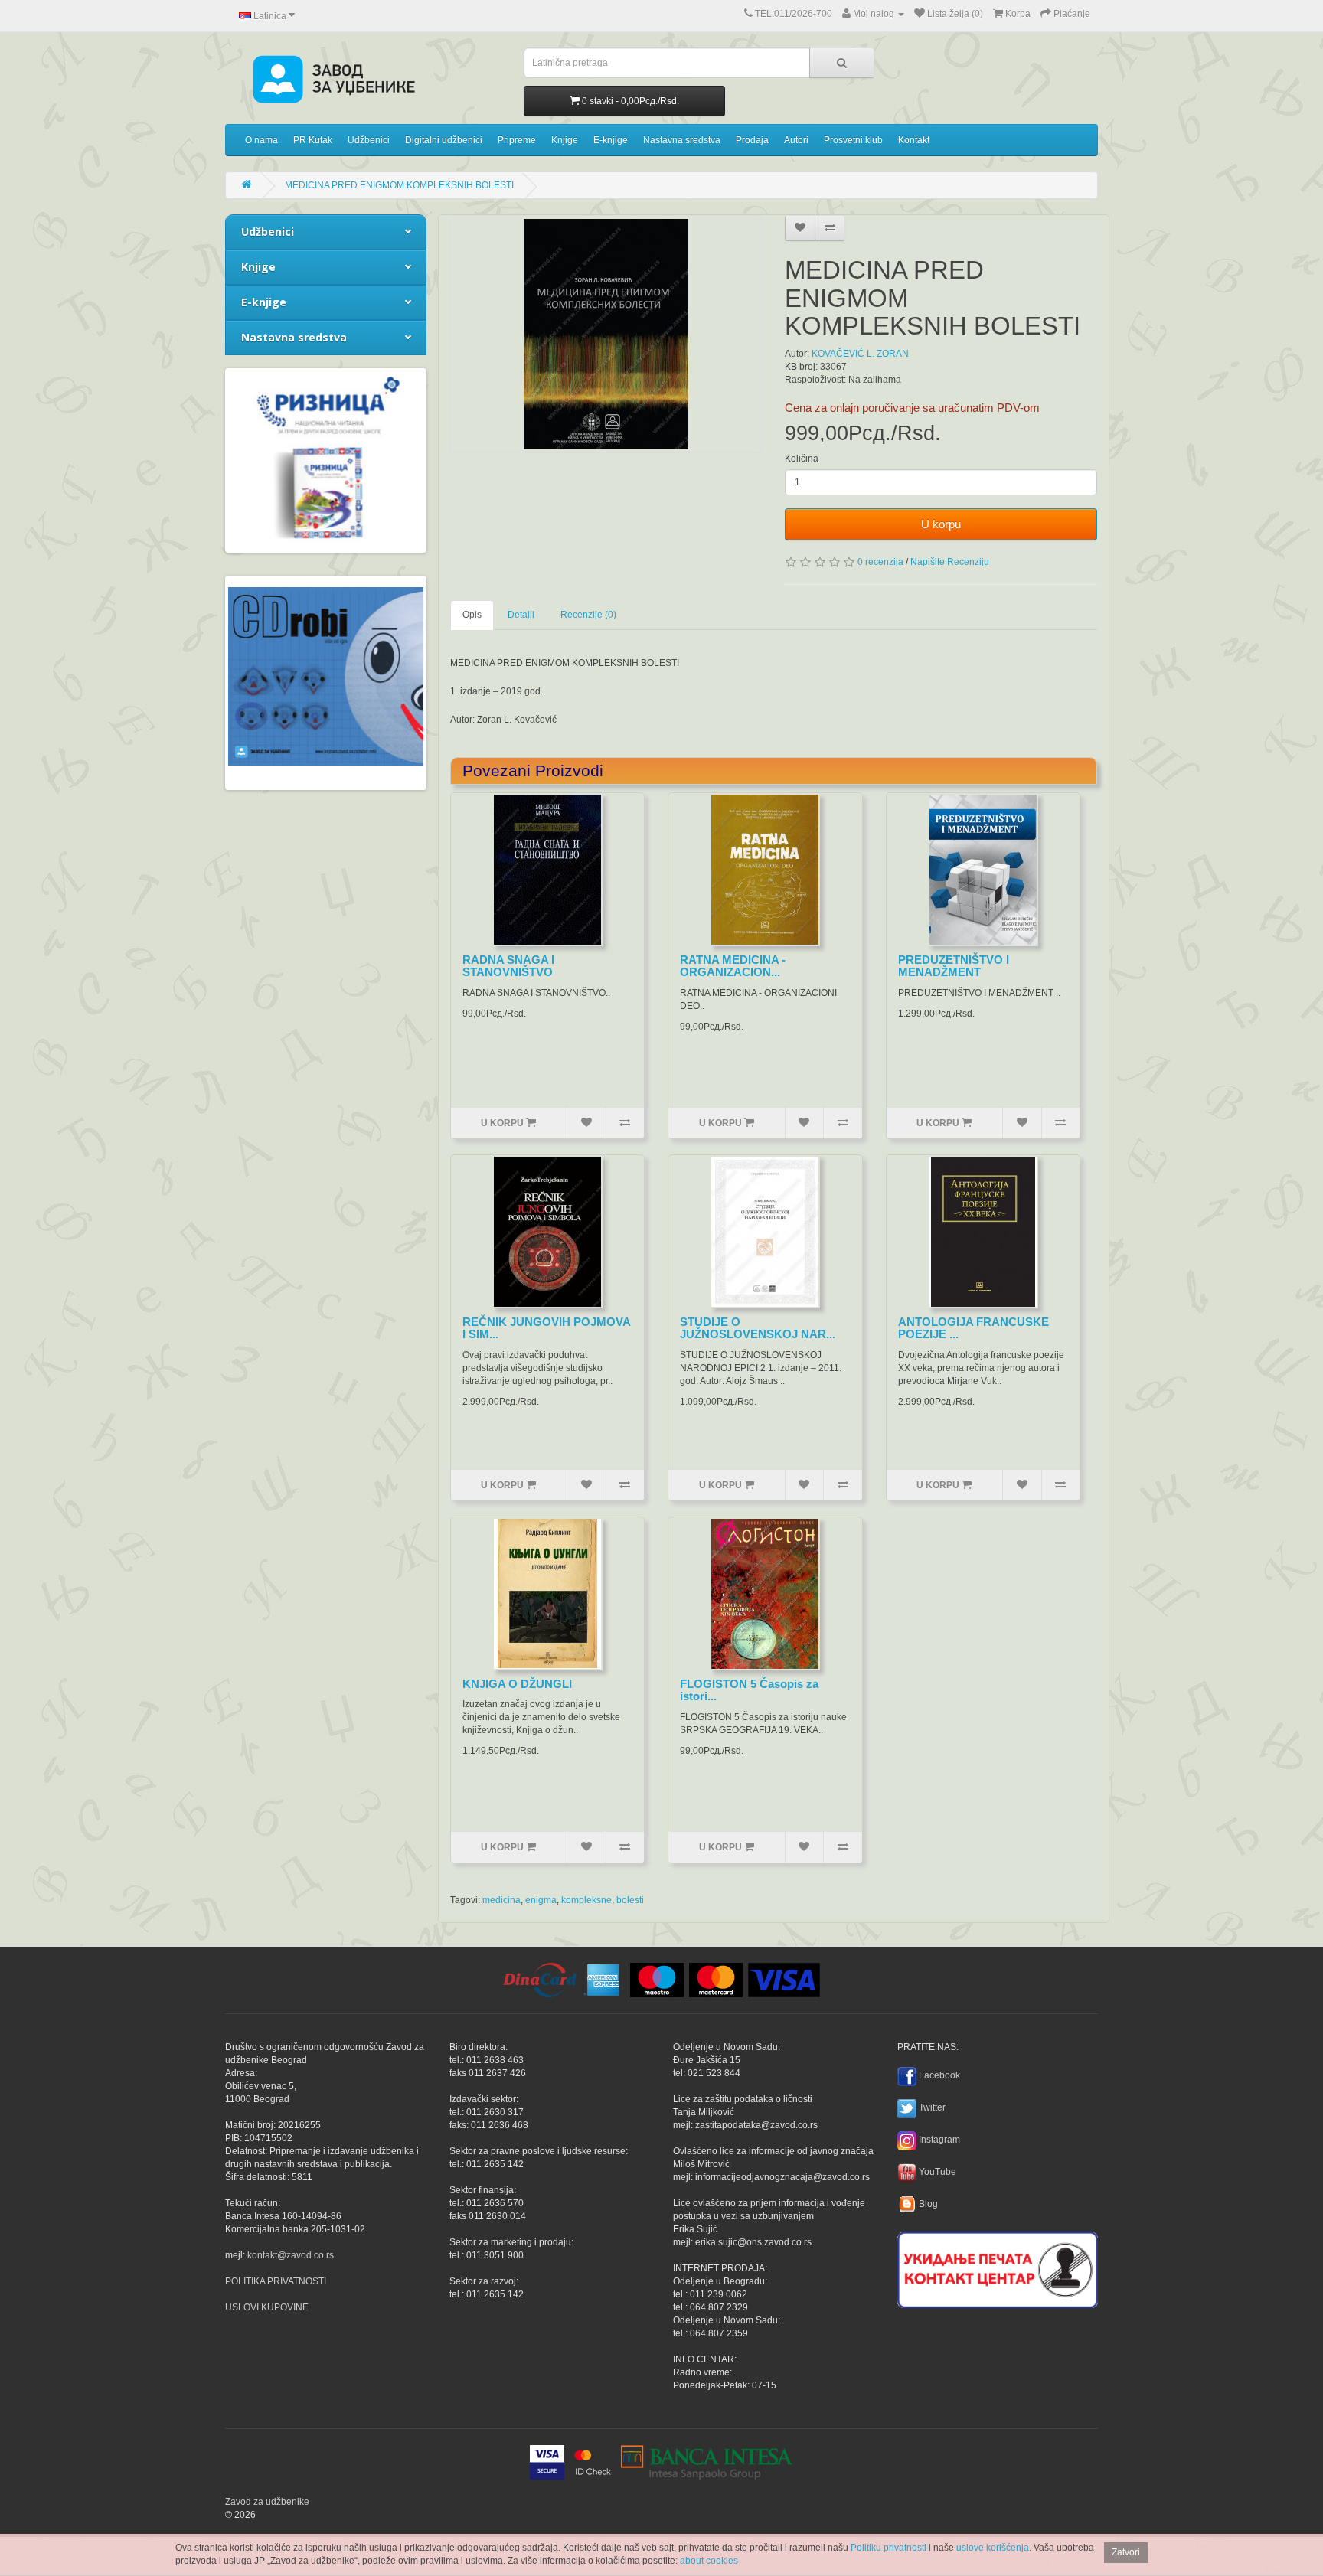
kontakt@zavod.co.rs (291, 2255)
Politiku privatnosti (889, 2548)
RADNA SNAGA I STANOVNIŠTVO (508, 966)
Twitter (932, 2107)
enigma (541, 1900)
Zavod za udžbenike (267, 2502)
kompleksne (586, 1900)
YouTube (938, 2172)
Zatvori (1126, 2552)
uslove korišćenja (993, 2548)
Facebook (939, 2075)
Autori (796, 140)
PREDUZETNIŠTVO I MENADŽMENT (954, 966)
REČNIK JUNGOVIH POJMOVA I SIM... (546, 1328)
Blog (928, 2204)
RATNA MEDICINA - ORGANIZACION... (733, 966)
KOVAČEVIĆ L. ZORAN (860, 354)
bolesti (630, 1900)
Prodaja (752, 140)
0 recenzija (880, 562)
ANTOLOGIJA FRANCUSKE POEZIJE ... (973, 1328)
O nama (261, 140)
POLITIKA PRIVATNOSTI (276, 2281)
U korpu (941, 524)
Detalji (521, 615)
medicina (501, 1900)
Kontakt (914, 140)
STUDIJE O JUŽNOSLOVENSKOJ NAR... (758, 1328)
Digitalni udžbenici (444, 140)
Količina (802, 459)
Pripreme (517, 140)
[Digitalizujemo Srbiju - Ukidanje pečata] (998, 2267)
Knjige (565, 140)
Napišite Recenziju (950, 562)
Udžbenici (369, 140)
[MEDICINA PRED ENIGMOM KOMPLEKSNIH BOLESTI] (606, 334)
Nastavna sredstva (682, 140)
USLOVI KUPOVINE (267, 2307)
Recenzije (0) (588, 615)
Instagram (939, 2140)
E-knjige (611, 140)
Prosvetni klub (853, 140)
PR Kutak (313, 140)
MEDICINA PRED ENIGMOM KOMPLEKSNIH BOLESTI (399, 185)
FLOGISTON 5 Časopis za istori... (749, 1690)
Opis (472, 615)
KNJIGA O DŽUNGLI (517, 1684)
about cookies (709, 2561)
